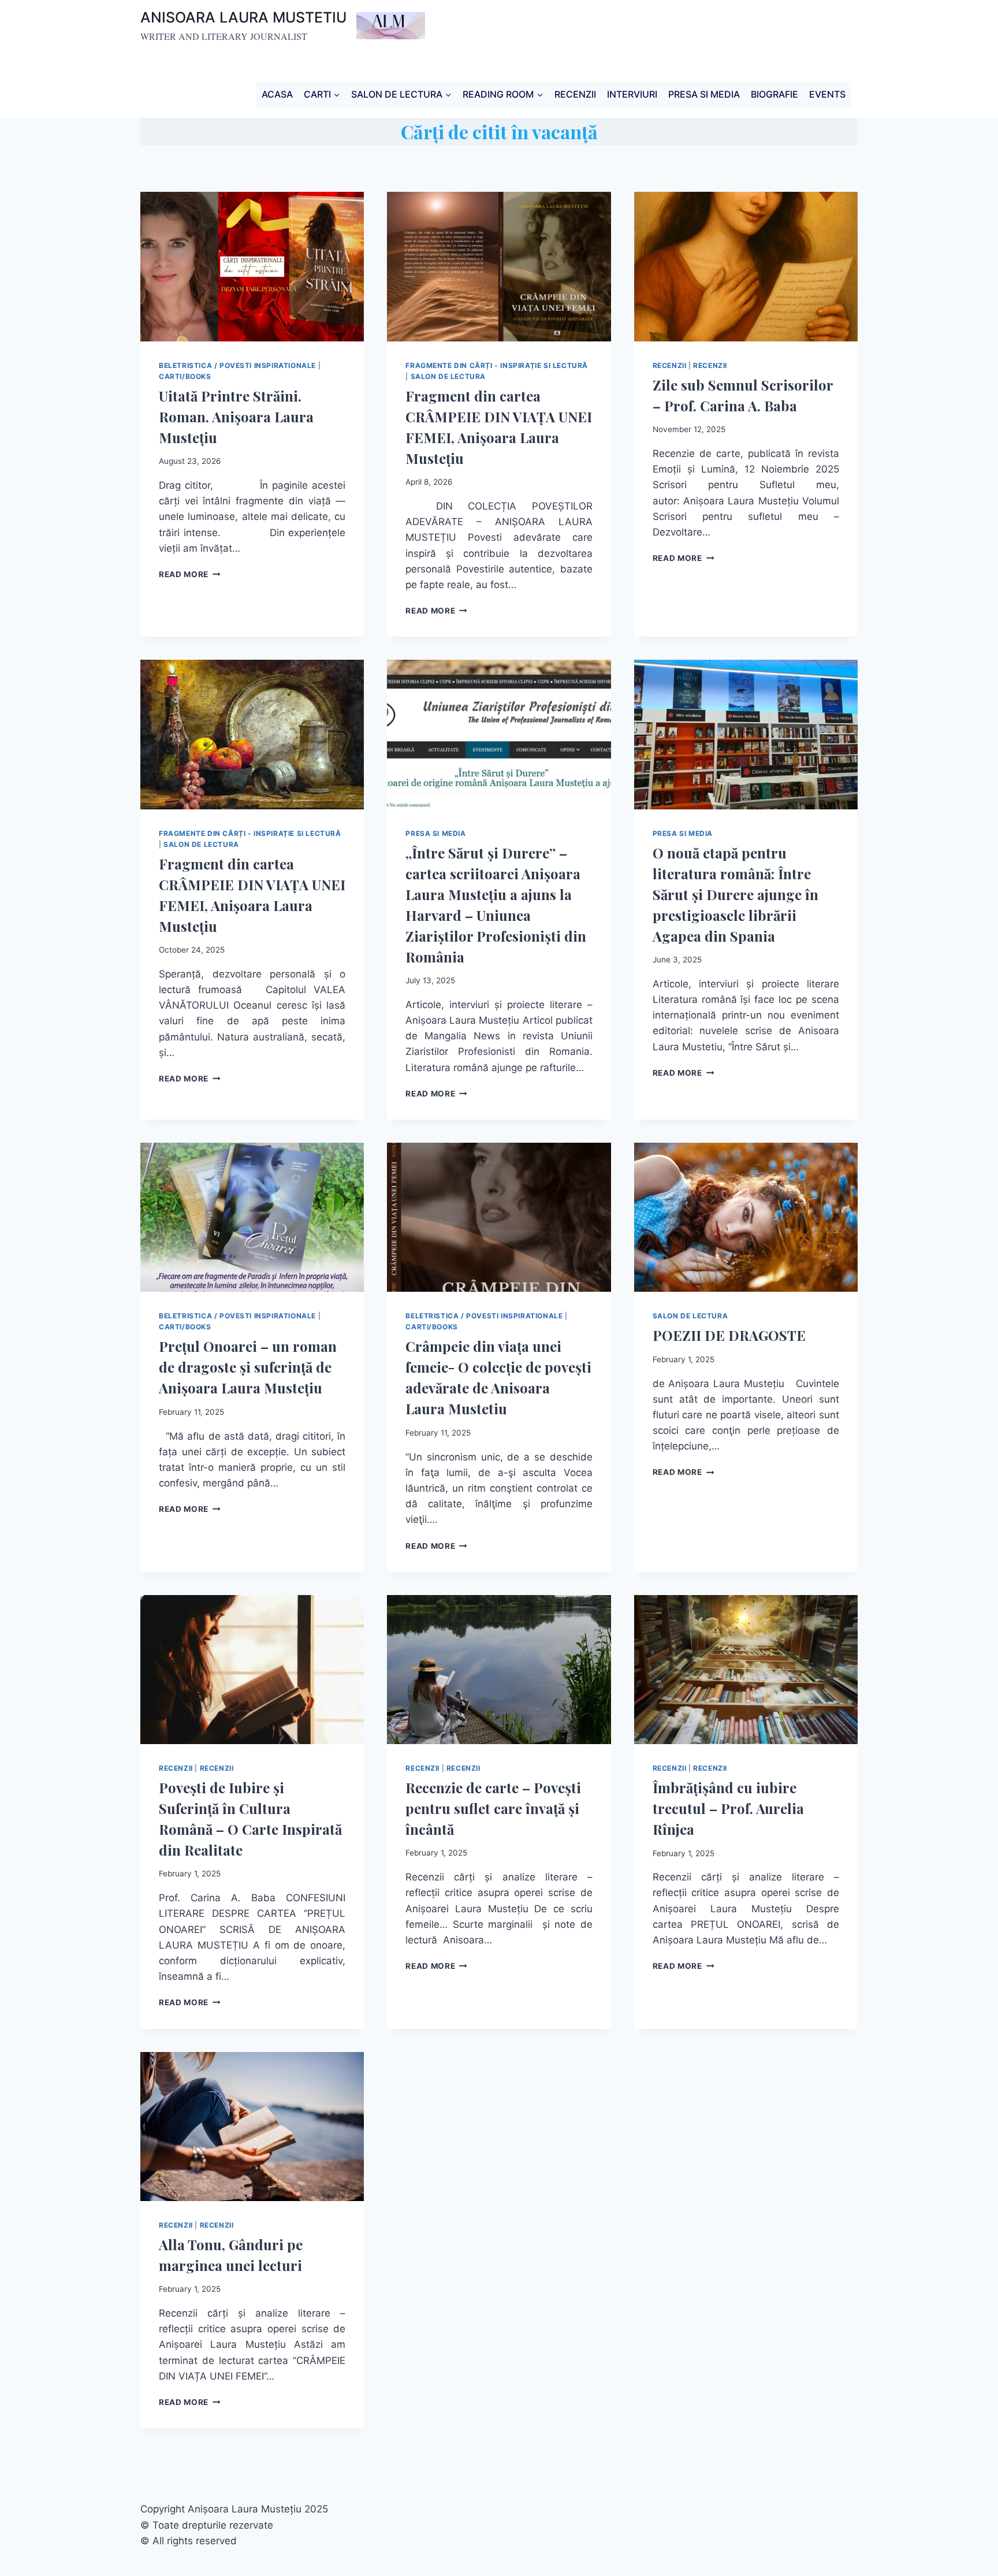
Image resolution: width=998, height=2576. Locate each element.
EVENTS (827, 94)
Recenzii (670, 365)
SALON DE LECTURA (448, 376)
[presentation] (252, 266)
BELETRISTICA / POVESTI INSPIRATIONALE (237, 365)
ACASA (277, 94)
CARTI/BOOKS (185, 376)
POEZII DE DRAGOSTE (729, 1335)
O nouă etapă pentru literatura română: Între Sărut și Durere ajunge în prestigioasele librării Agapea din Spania (736, 894)
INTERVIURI (632, 94)
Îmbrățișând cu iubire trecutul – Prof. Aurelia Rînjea (728, 1808)
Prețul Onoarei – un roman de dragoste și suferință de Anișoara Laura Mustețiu (248, 1367)
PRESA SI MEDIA (704, 94)
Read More (190, 574)
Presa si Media (435, 833)
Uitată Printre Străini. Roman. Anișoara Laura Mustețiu (236, 417)
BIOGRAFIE (774, 94)
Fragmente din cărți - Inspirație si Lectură (497, 365)
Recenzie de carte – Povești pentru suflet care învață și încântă (493, 1808)
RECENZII (575, 94)
